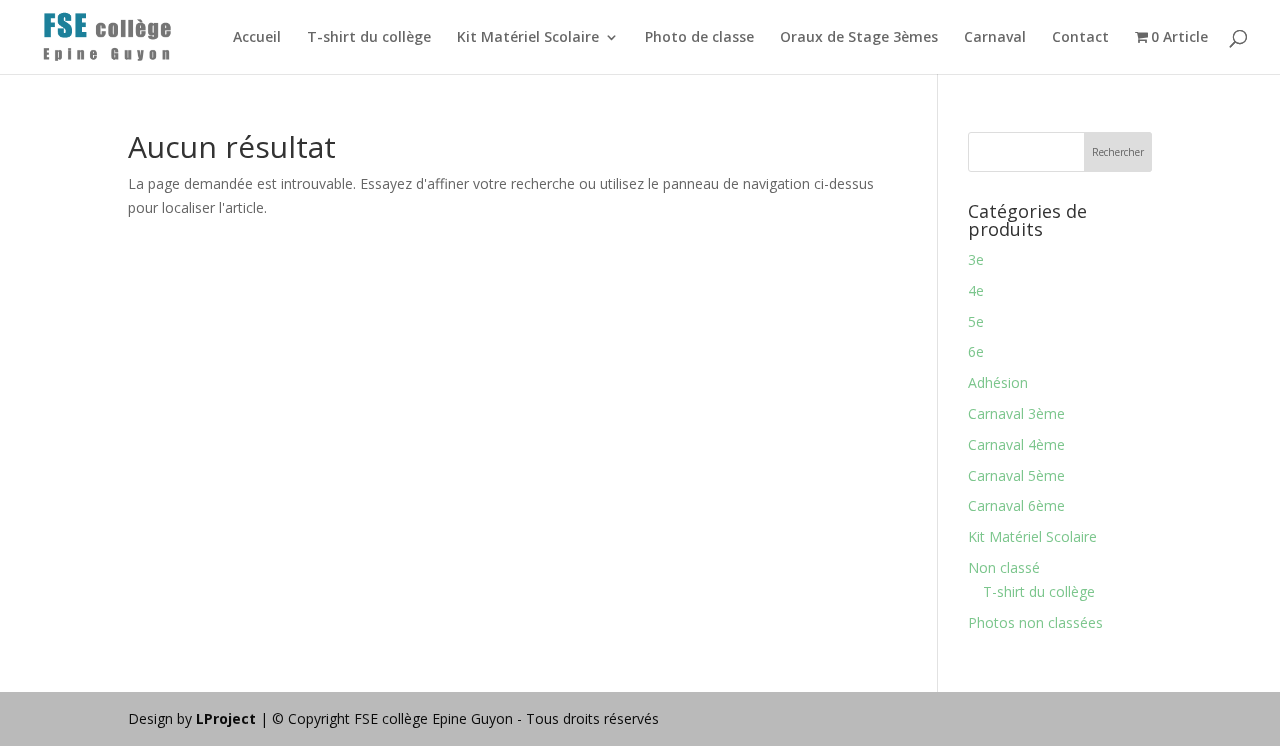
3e (976, 259)
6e (976, 351)
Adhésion (998, 382)
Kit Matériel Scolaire (528, 38)
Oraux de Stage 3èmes (859, 38)
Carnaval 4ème (1016, 444)
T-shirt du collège (369, 38)
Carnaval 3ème (1016, 413)
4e (976, 290)
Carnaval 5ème (1016, 475)
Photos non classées (1035, 622)
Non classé (1004, 567)
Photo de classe (699, 38)
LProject (228, 718)
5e (976, 321)
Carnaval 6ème (1016, 505)
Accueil (257, 38)
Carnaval (995, 38)
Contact (1080, 38)
